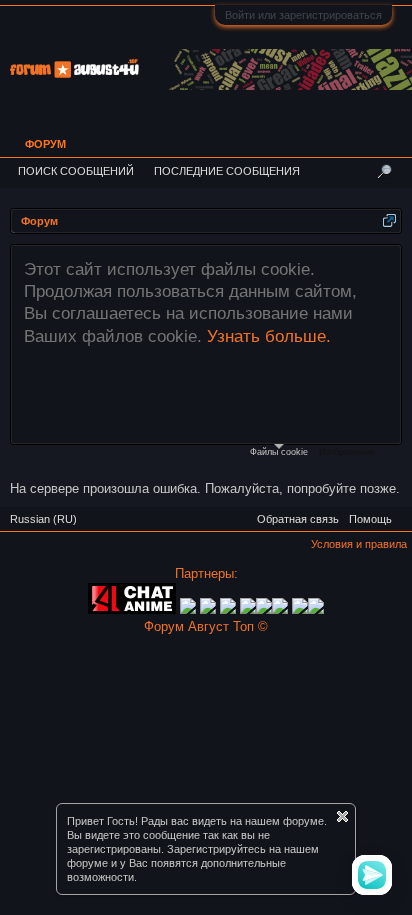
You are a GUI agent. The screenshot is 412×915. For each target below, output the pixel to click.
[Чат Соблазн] (282, 609)
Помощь (370, 519)
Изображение (347, 452)
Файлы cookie (279, 452)
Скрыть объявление (342, 816)
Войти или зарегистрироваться (303, 15)
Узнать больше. (269, 336)
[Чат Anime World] (230, 609)
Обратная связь (298, 519)
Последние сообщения (227, 171)
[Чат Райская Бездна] (248, 609)
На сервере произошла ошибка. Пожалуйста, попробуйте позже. (205, 488)
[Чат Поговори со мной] (300, 609)
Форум (45, 144)
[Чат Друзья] (188, 609)
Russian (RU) (43, 519)
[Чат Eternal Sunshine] (264, 609)
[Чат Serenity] (208, 609)
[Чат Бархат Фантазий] (316, 609)
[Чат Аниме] (132, 609)
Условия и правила (359, 544)
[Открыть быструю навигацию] (389, 220)
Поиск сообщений (76, 171)
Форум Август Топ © (206, 626)
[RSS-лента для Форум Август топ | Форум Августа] (402, 512)
